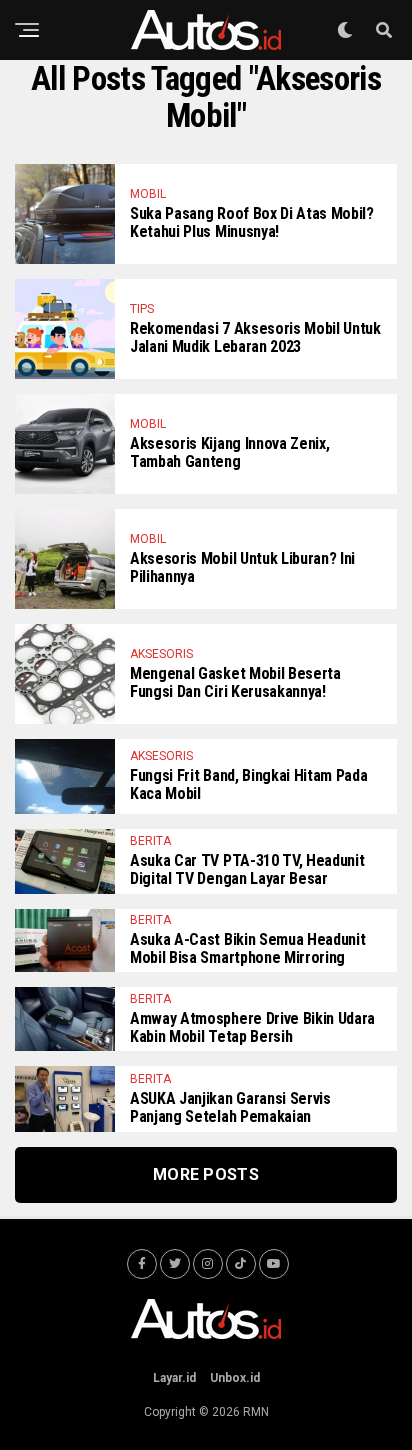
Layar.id (174, 1378)
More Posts (206, 1174)
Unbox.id (235, 1378)
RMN (256, 1412)
